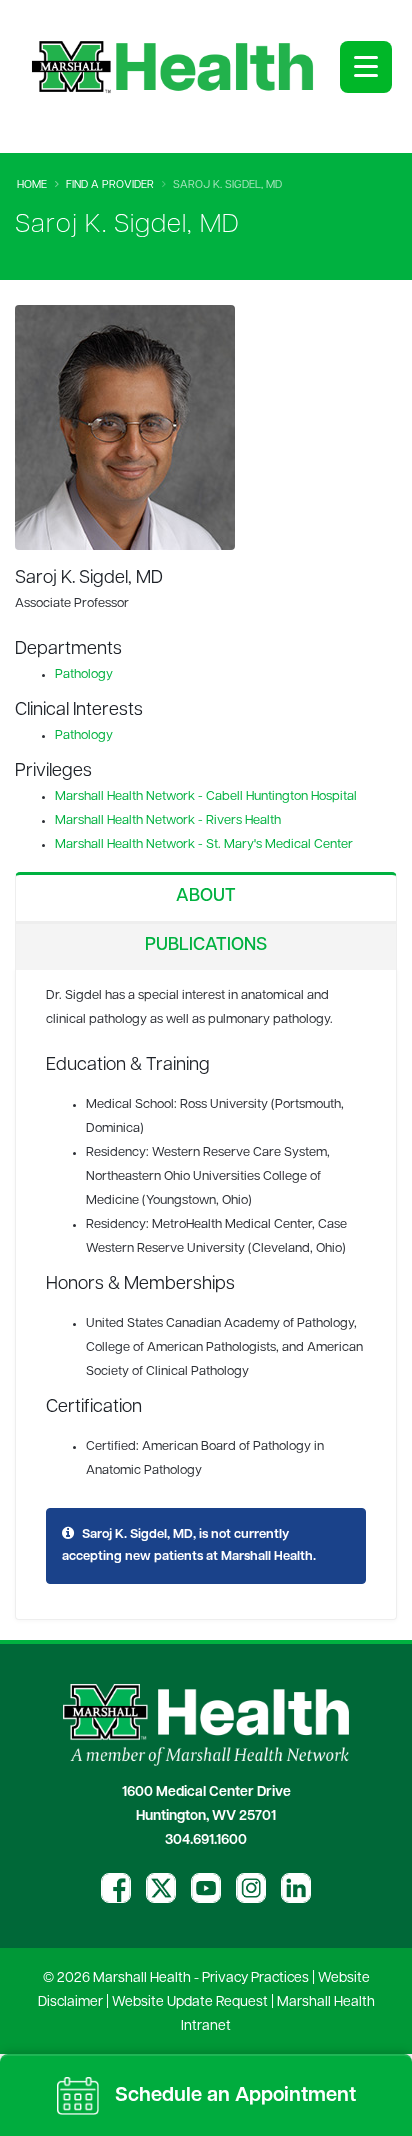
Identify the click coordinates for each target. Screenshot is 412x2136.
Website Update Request (190, 2002)
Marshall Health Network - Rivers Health (168, 820)
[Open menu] (366, 67)
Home (32, 185)
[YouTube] (206, 1888)
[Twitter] (161, 1888)
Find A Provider (110, 185)
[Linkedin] (296, 1888)
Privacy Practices (255, 1978)
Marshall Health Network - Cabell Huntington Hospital (206, 796)
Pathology (84, 674)
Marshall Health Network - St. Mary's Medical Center (204, 844)
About (206, 897)
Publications (206, 946)
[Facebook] (116, 1888)
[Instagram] (251, 1888)
